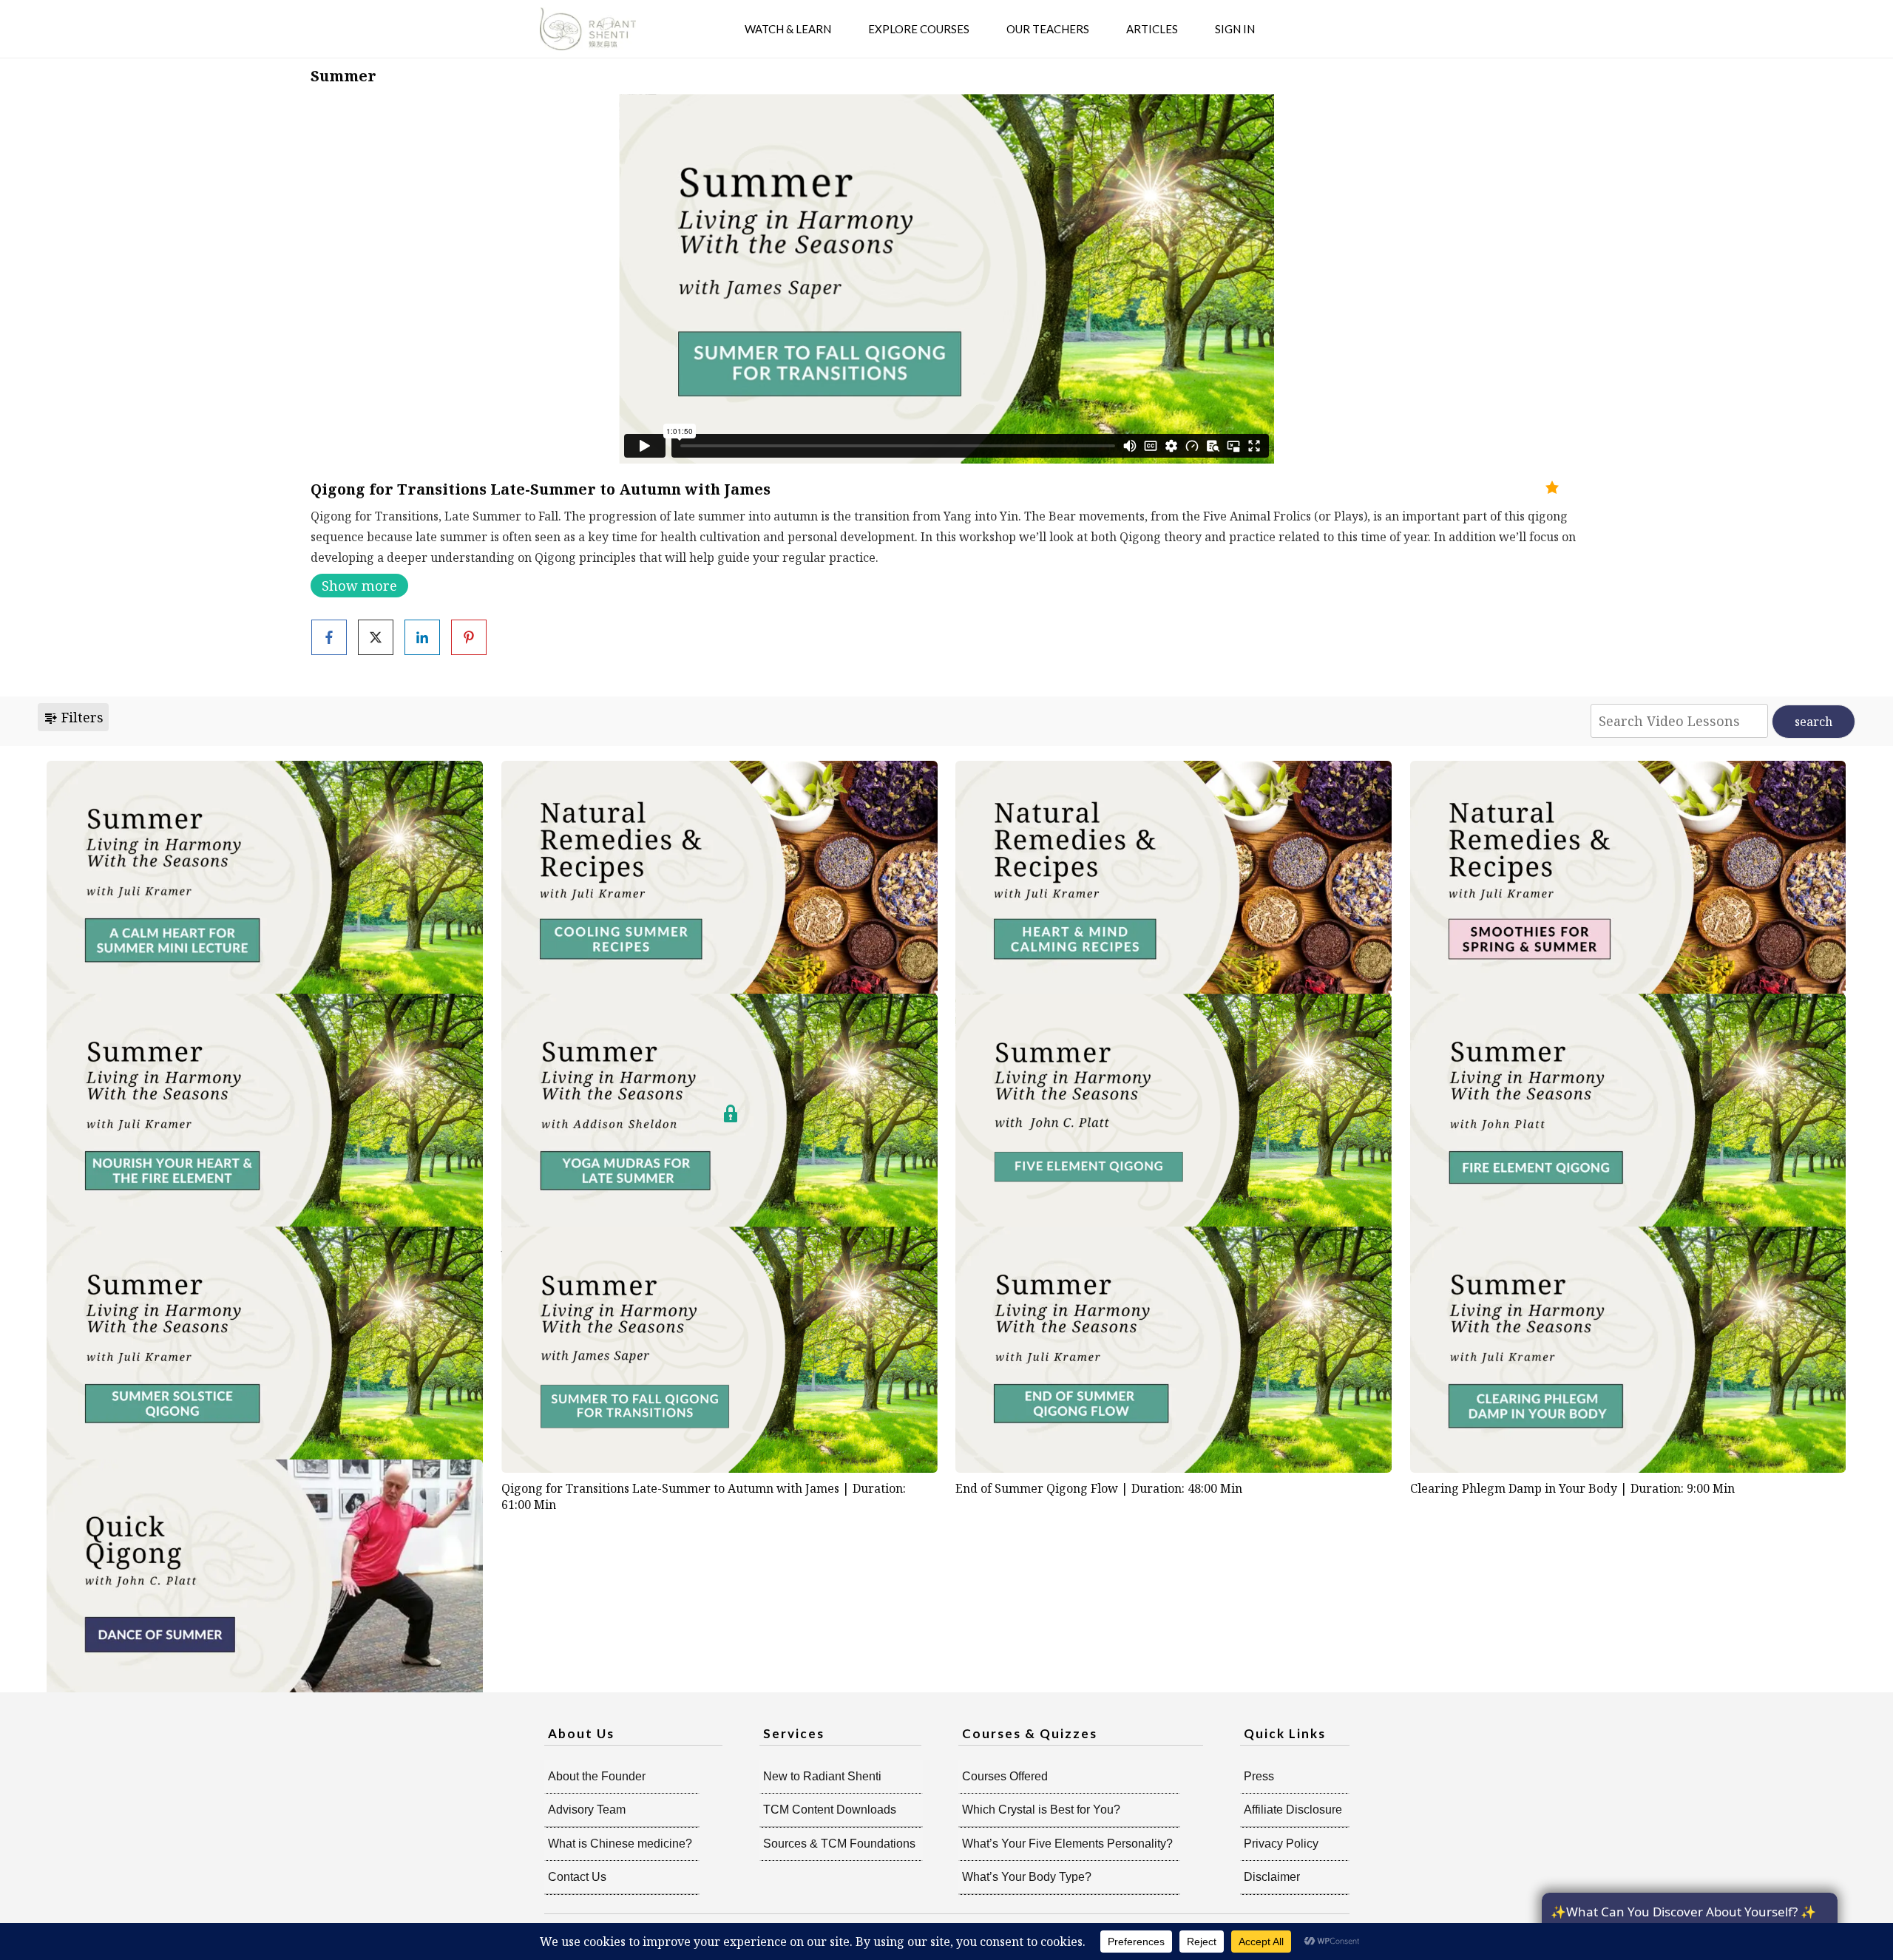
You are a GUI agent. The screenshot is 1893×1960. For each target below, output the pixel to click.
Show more (359, 586)
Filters (81, 717)
